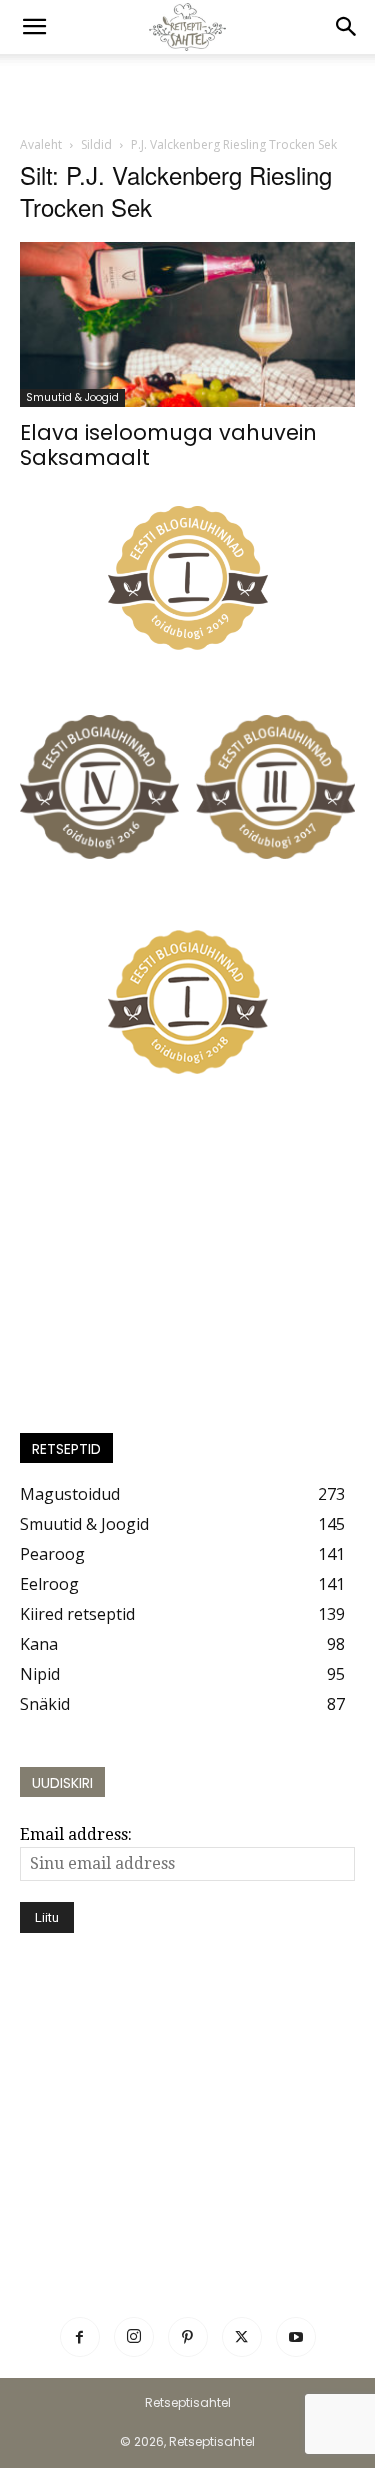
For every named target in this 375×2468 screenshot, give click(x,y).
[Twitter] (242, 2337)
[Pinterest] (188, 2337)
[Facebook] (80, 2337)
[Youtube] (296, 2337)
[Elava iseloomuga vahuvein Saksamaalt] (187, 324)
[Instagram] (134, 2337)
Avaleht (41, 144)
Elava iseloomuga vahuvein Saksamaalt (168, 445)
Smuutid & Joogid (72, 397)
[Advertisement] (188, 89)
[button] (34, 27)
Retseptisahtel (188, 2402)
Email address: (76, 1834)
